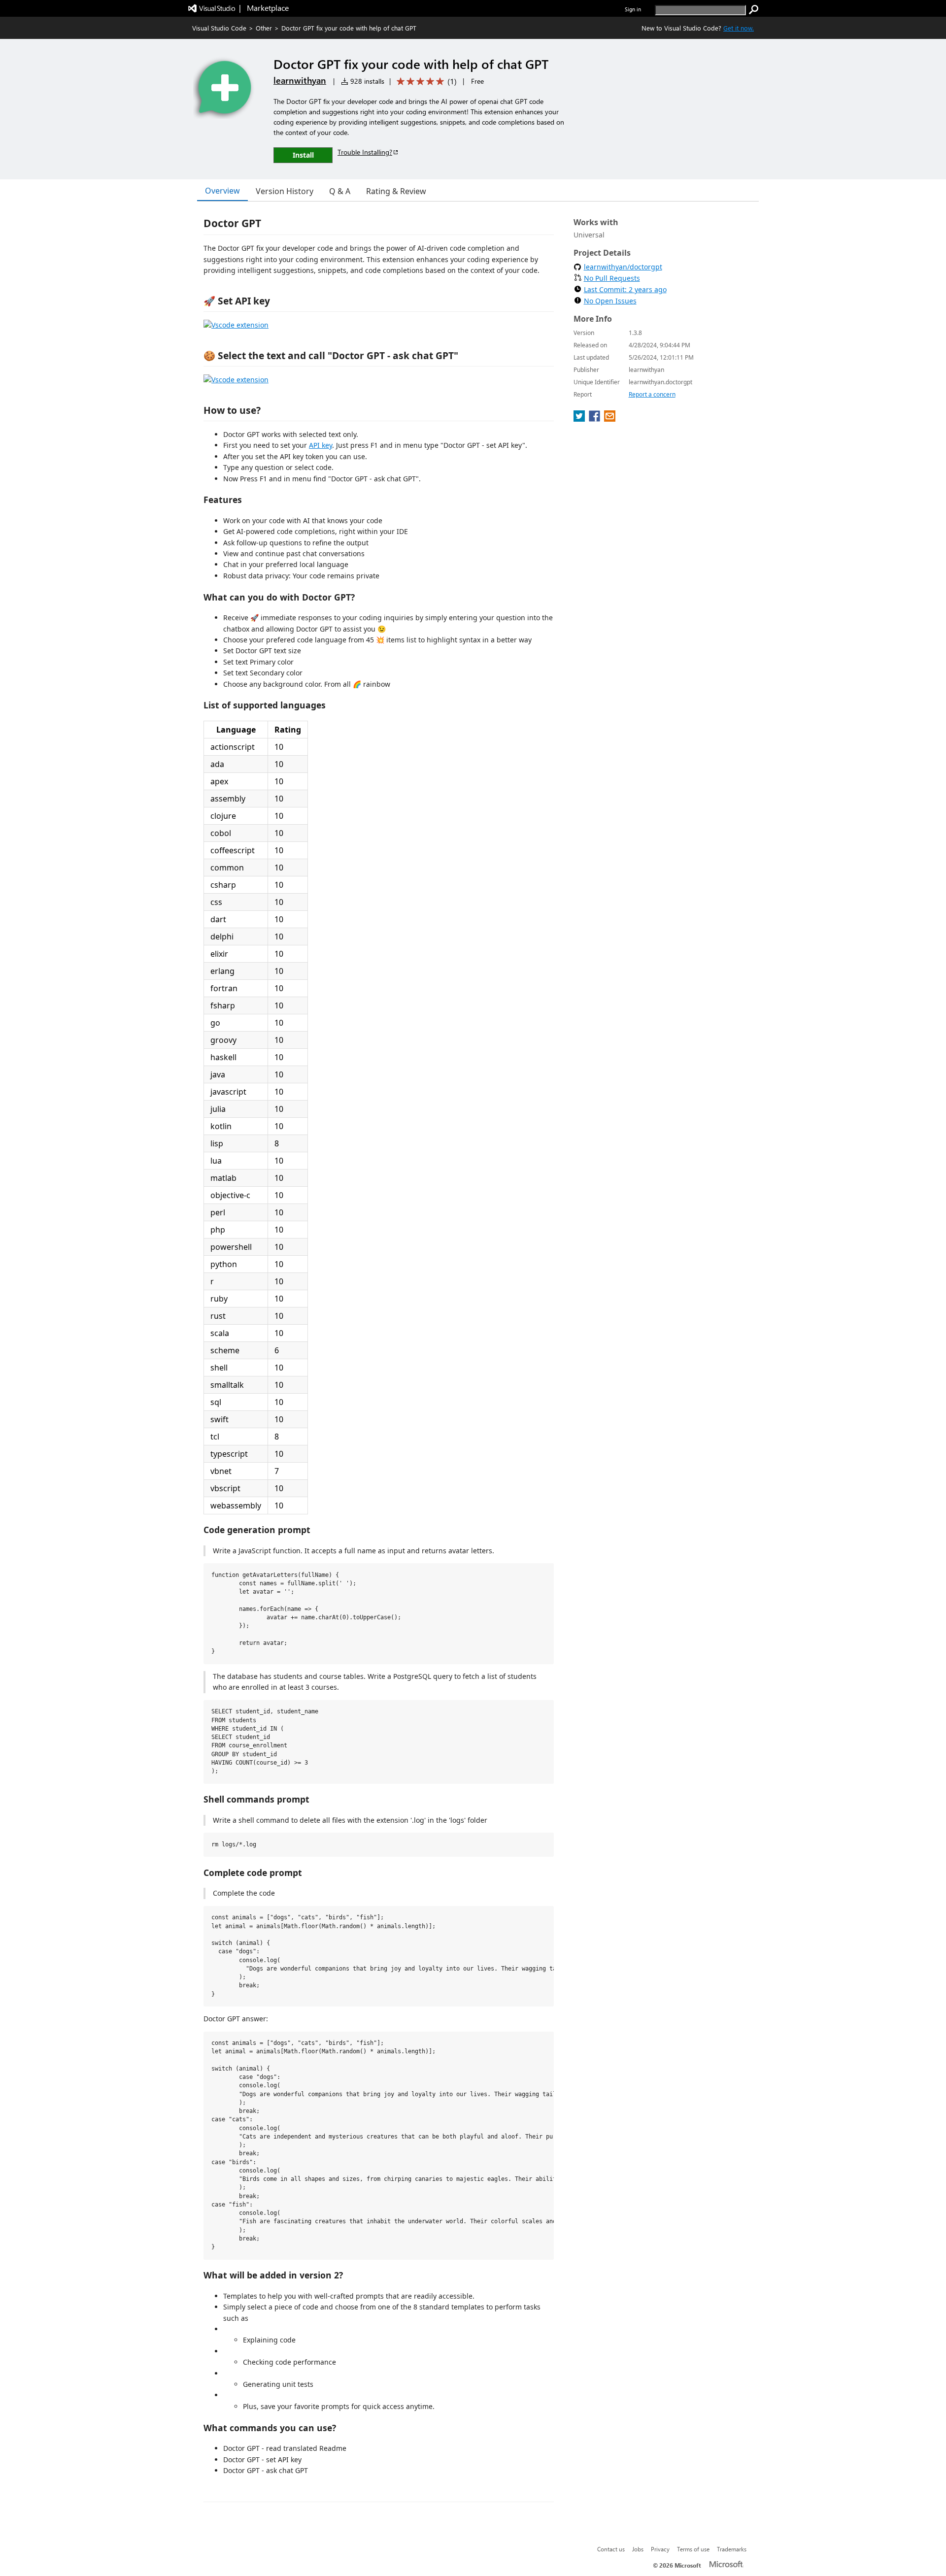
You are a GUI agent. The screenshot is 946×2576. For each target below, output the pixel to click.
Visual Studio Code (219, 28)
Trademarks (732, 2549)
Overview (222, 191)
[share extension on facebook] (595, 419)
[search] (754, 10)
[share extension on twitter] (580, 419)
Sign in (633, 9)
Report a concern (652, 394)
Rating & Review (396, 191)
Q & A (340, 191)
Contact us (611, 2549)
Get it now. (739, 28)
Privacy (660, 2549)
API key (321, 445)
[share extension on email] (610, 419)
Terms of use (693, 2549)
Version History (285, 191)
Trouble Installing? (365, 152)
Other (264, 28)
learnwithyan (300, 80)
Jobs (638, 2549)
